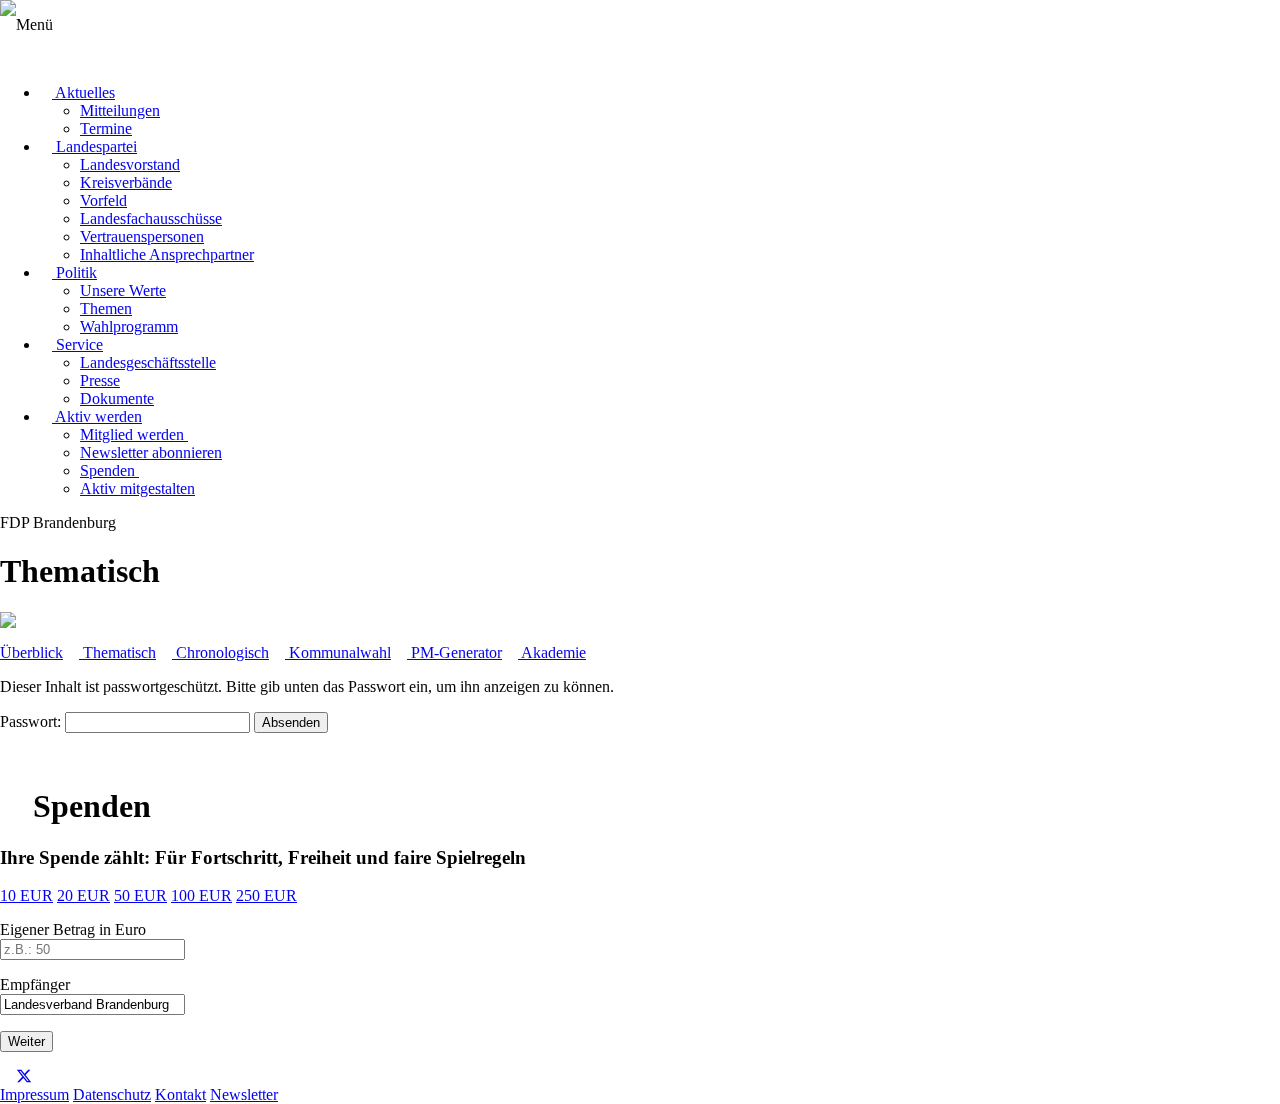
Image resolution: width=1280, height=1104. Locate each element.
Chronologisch (220, 652)
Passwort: (32, 721)
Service (77, 344)
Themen (106, 308)
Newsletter (244, 1094)
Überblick (31, 652)
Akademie (552, 652)
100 (201, 895)
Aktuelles (83, 92)
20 (83, 895)
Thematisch (117, 652)
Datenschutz (112, 1094)
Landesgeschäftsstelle (148, 362)
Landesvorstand (130, 164)
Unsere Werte (123, 290)
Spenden (109, 470)
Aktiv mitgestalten (137, 488)
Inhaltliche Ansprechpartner (167, 254)
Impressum (34, 1094)
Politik (74, 272)
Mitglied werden (134, 434)
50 (140, 895)
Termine (106, 128)
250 (266, 895)
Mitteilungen (120, 110)
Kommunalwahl (338, 652)
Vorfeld (103, 200)
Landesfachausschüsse (151, 218)
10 (26, 895)
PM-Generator (454, 652)
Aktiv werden (97, 416)
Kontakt (180, 1094)
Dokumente (117, 398)
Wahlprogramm (129, 326)
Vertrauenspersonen (142, 236)
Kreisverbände (126, 182)
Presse (100, 380)
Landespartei (94, 146)
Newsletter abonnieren (151, 452)
